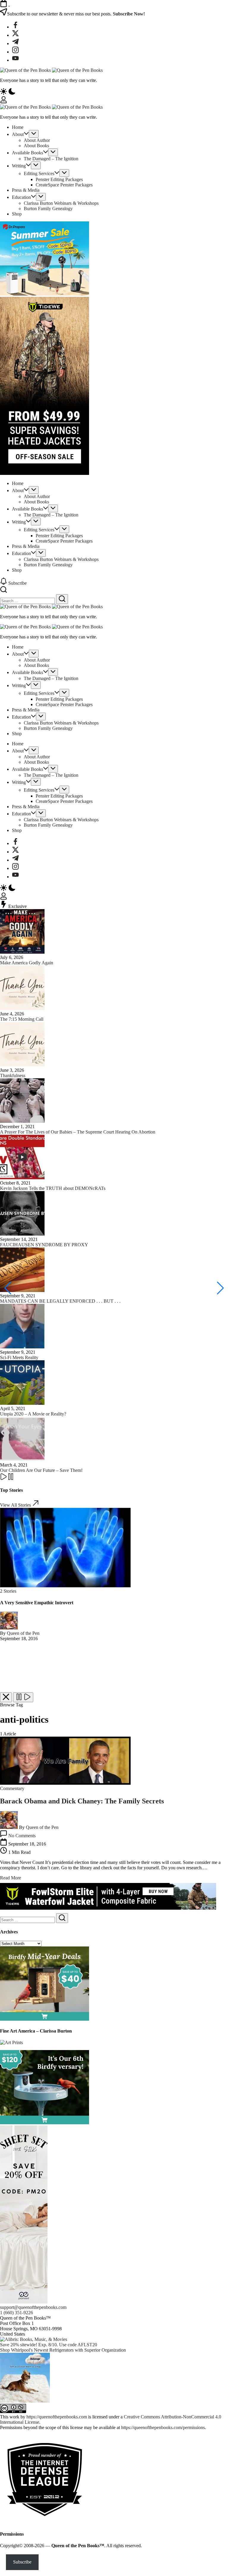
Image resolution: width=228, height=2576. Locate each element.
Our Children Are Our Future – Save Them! (41, 1470)
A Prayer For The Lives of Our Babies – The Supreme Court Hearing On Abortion (78, 1132)
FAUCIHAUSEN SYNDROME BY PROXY (44, 1245)
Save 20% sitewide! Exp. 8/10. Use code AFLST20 (49, 2345)
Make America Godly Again (27, 963)
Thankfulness (13, 1075)
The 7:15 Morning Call (22, 1019)
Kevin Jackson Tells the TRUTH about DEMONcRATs (53, 1188)
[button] (114, 92)
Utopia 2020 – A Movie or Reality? (33, 1414)
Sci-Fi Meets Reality (19, 1357)
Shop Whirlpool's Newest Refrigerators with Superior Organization (63, 2350)
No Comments (22, 1836)
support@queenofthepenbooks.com (33, 2307)
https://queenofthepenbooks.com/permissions (163, 2427)
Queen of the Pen (23, 1633)
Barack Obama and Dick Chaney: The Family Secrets (82, 1801)
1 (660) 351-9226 (16, 2313)
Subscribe (22, 2562)
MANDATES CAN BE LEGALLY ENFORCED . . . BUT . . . (60, 1301)
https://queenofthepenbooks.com (57, 2417)
